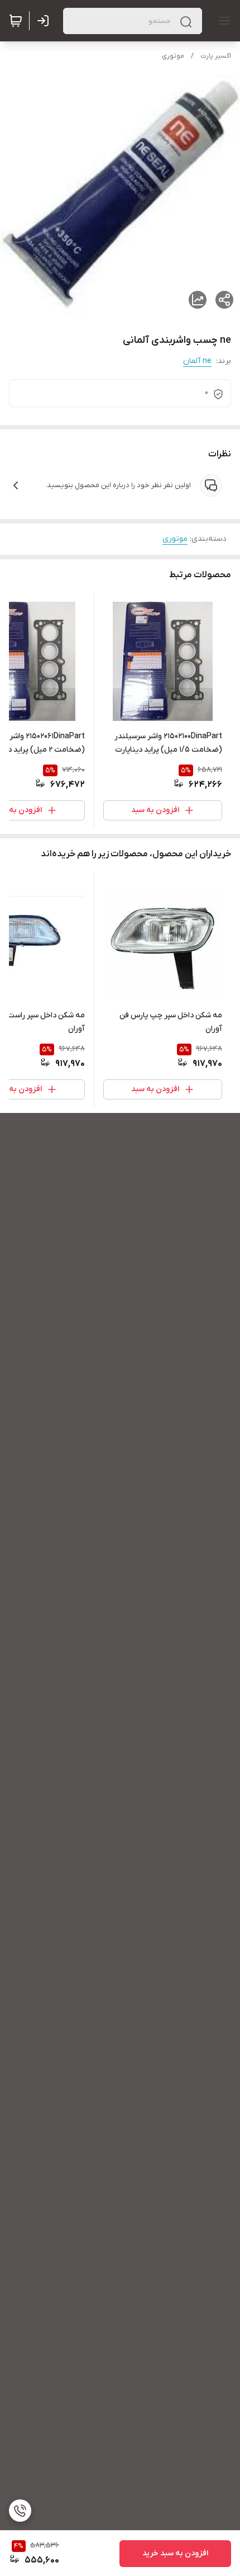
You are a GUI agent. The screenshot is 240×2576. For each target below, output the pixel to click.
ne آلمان (197, 361)
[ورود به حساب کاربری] (45, 21)
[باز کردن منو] (222, 21)
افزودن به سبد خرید (175, 2553)
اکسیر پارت (216, 56)
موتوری (173, 56)
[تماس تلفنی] (20, 2511)
